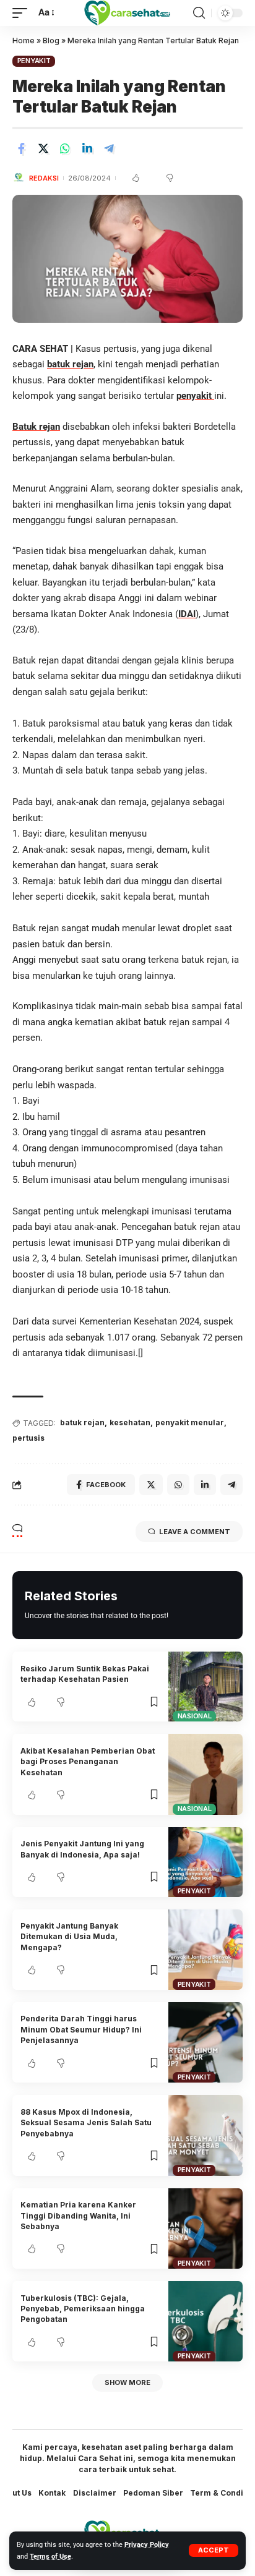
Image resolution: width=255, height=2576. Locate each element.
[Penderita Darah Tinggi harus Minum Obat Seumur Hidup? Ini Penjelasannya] (205, 2042)
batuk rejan (70, 364)
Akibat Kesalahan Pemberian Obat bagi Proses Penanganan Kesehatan (88, 1762)
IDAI (187, 614)
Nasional (195, 1716)
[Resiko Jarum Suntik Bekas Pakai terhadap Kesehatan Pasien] (205, 1687)
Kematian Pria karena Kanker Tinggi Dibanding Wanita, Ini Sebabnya (78, 2216)
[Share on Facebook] (21, 148)
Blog (51, 41)
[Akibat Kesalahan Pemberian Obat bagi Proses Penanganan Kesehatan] (205, 1774)
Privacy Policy (147, 2545)
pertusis (28, 1438)
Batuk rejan (36, 427)
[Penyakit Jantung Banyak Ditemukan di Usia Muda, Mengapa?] (205, 1950)
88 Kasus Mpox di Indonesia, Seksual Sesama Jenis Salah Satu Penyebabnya (86, 2123)
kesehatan (130, 1422)
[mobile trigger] (23, 13)
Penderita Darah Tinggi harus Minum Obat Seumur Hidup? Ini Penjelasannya (81, 2029)
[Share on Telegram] (109, 148)
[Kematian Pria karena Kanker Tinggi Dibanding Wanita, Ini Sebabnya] (205, 2228)
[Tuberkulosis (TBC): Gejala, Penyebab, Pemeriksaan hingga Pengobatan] (205, 2321)
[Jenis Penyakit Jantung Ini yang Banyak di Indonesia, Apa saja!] (205, 1862)
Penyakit (34, 61)
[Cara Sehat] (128, 13)
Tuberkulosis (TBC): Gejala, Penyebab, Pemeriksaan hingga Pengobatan (83, 2309)
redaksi (44, 178)
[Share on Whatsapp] (65, 148)
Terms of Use (50, 2557)
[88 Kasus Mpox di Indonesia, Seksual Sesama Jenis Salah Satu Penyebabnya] (205, 2135)
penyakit (195, 396)
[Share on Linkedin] (87, 148)
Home (24, 41)
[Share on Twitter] (43, 148)
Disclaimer (95, 2493)
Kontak (52, 2493)
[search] (199, 13)
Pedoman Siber (153, 2493)
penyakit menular (190, 1422)
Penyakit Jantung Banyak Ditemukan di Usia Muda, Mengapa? (69, 1937)
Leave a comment (195, 1532)
